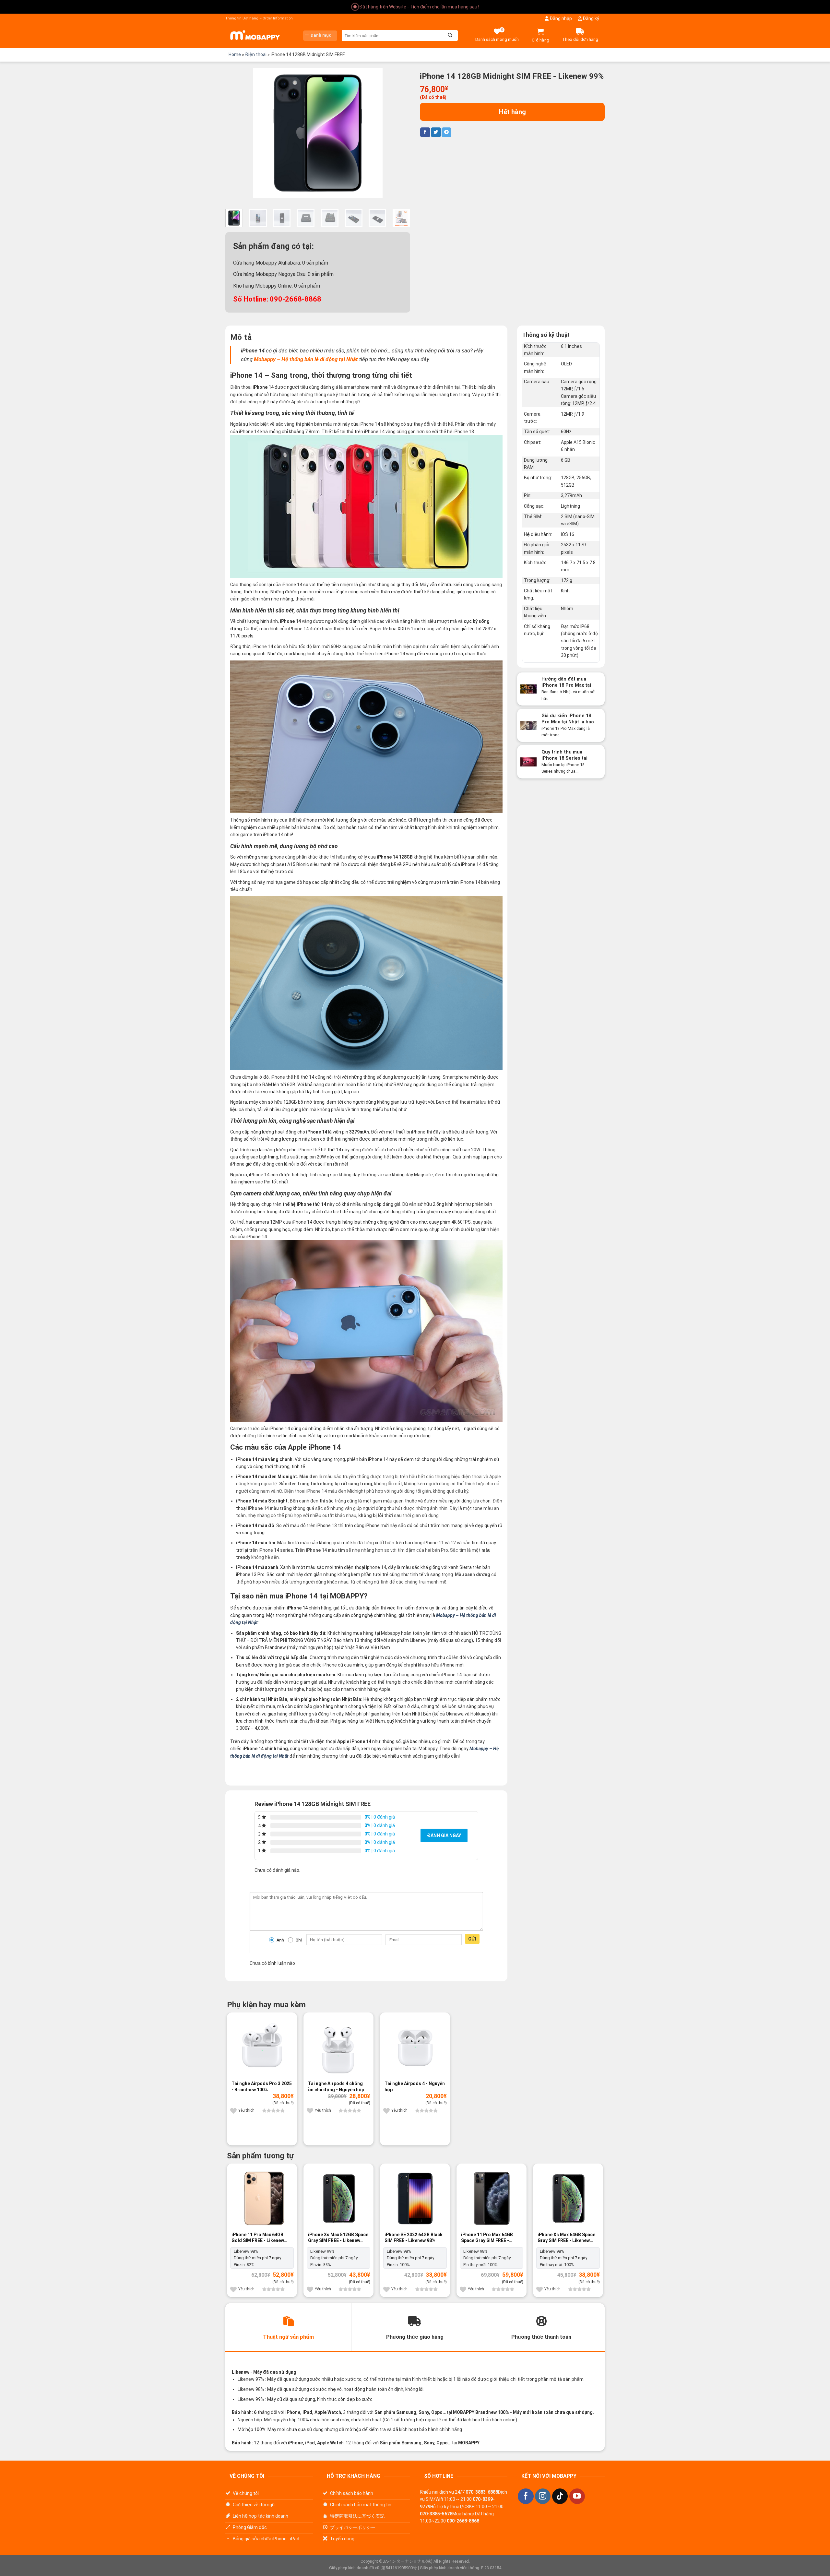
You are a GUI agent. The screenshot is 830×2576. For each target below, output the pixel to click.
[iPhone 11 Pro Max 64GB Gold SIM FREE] (262, 2198)
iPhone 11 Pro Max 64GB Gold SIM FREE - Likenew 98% (258, 2238)
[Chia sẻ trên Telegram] (446, 132)
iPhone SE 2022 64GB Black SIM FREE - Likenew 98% (414, 2238)
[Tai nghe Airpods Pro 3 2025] (262, 2047)
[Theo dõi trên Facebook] (526, 2496)
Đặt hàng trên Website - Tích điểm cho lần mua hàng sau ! (419, 7)
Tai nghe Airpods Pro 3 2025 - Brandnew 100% (262, 2086)
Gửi (472, 1939)
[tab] (288, 2327)
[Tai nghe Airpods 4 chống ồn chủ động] (338, 2047)
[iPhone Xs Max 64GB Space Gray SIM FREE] (568, 2198)
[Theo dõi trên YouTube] (577, 2496)
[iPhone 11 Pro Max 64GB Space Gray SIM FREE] (492, 2198)
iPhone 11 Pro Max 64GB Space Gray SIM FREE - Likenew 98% (487, 2238)
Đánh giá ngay (444, 1835)
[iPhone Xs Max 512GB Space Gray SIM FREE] (338, 2198)
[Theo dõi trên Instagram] (543, 2496)
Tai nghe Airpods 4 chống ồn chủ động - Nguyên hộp (336, 2086)
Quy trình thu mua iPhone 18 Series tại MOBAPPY (564, 758)
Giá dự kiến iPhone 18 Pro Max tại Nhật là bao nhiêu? (568, 722)
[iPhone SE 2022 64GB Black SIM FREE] (415, 2198)
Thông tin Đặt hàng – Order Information (259, 18)
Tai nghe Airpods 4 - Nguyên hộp (415, 2086)
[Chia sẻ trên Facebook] (425, 132)
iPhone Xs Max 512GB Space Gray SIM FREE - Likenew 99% (338, 2238)
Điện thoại (256, 54)
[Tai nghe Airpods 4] (415, 2047)
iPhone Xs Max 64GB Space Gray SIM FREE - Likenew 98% (566, 2238)
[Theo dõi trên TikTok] (560, 2496)
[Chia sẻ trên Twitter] (436, 132)
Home (235, 54)
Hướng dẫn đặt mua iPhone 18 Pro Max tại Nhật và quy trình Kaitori (569, 685)
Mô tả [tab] (241, 337)
